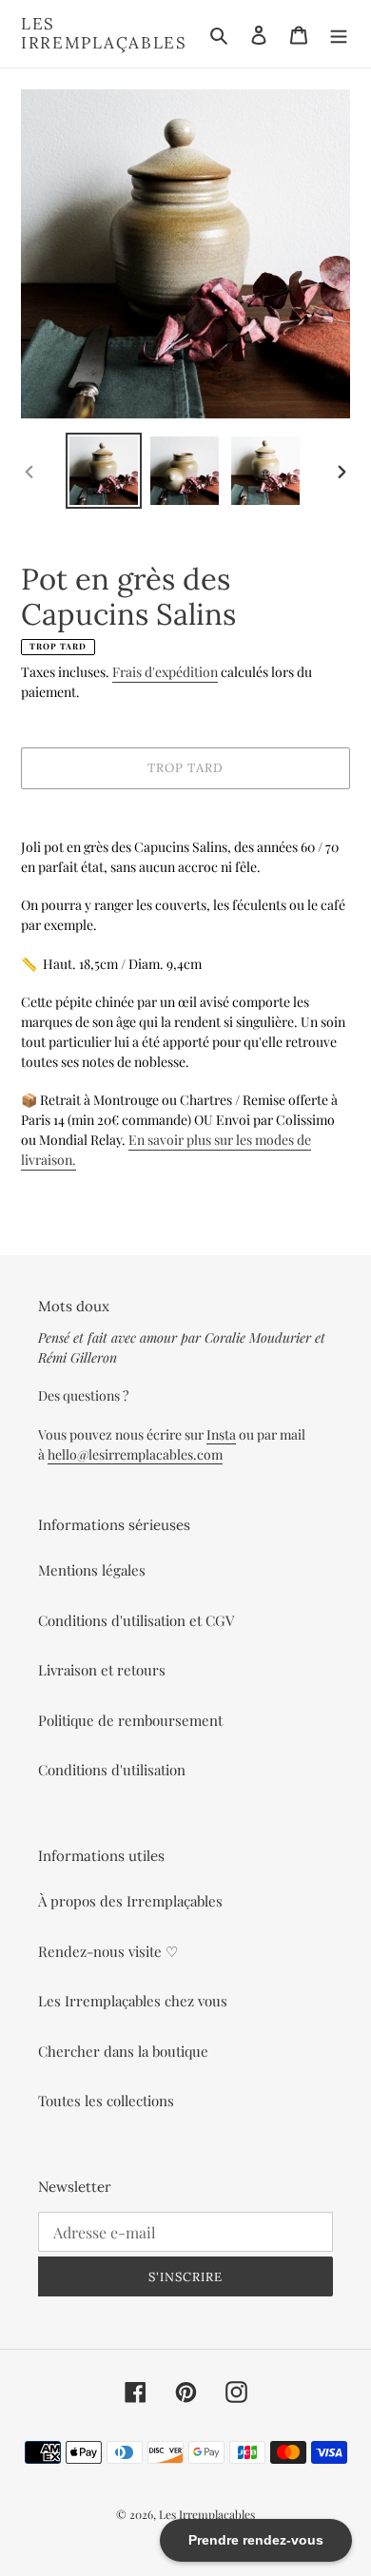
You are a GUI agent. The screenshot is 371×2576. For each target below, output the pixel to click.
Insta (221, 1434)
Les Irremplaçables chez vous (133, 2001)
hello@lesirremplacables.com (135, 1454)
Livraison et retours (102, 1670)
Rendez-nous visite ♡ (108, 1951)
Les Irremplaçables (104, 34)
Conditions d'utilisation (112, 1770)
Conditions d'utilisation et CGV (136, 1620)
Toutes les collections (106, 2101)
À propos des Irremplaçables (130, 1901)
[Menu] (339, 34)
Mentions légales (92, 1570)
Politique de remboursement (130, 1720)
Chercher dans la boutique (123, 2051)
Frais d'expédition (165, 672)
